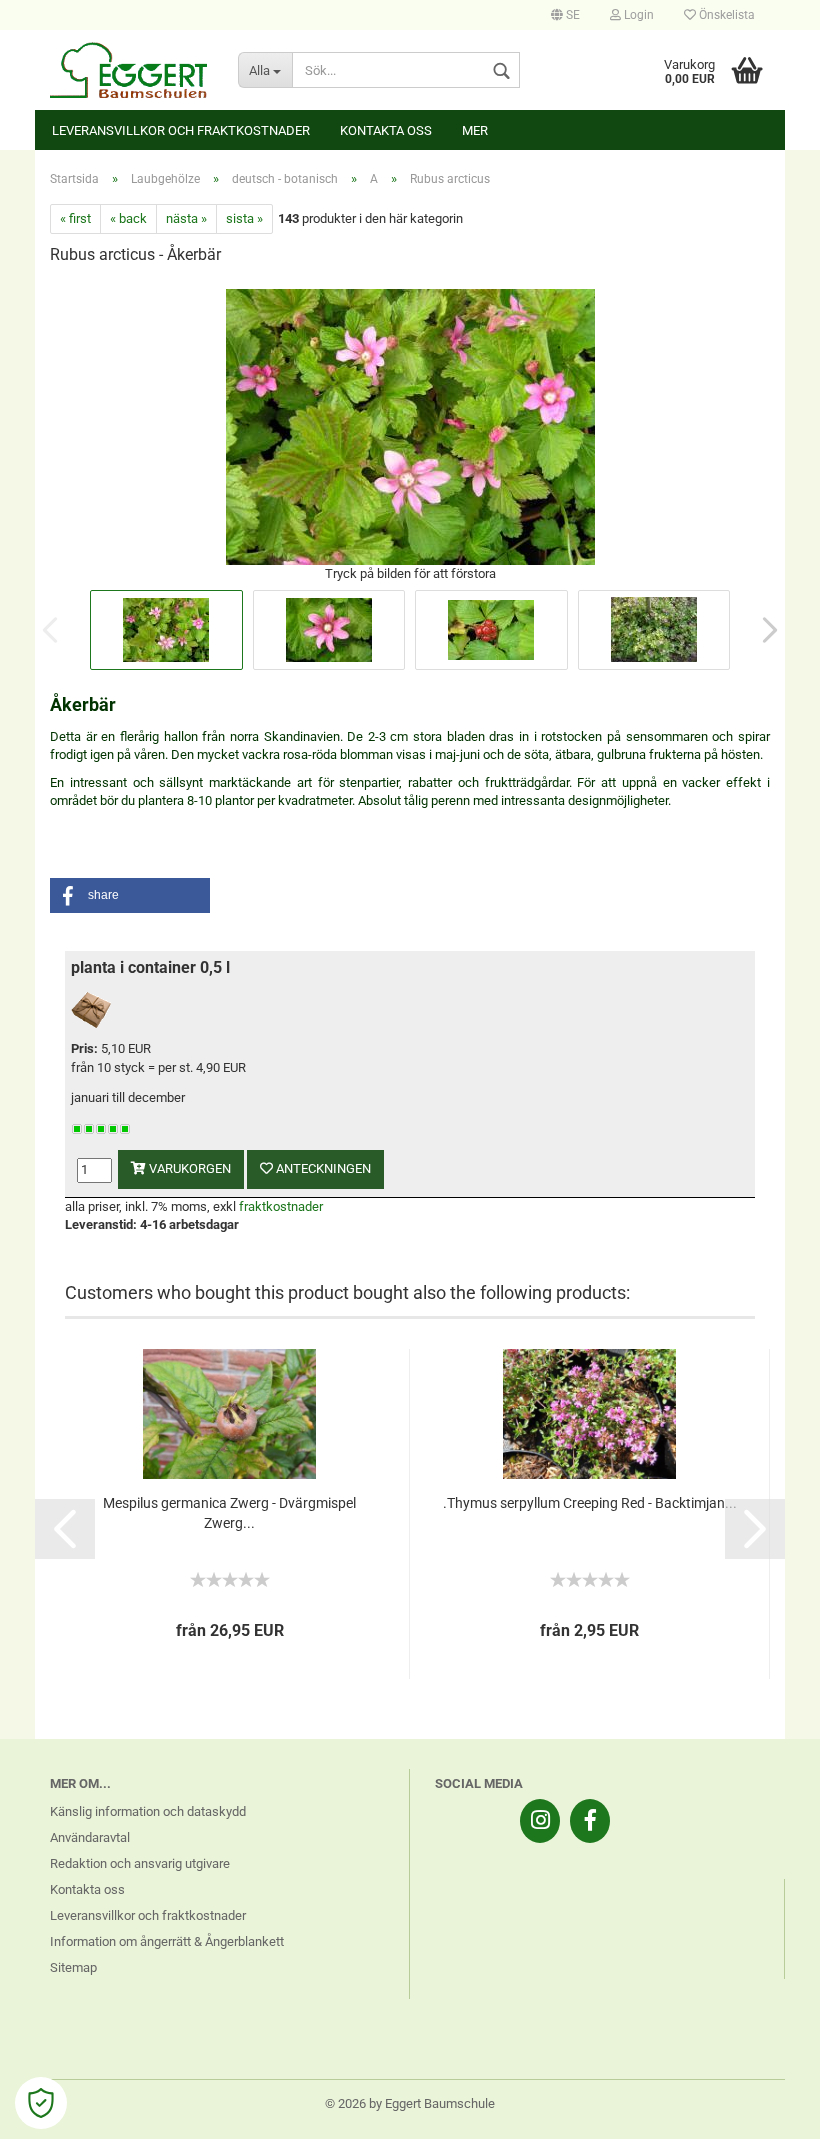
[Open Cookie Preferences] (41, 2103)
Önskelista (725, 15)
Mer (475, 130)
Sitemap (73, 1967)
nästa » (186, 218)
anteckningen (322, 1168)
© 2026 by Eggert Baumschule (410, 2103)
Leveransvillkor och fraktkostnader (181, 130)
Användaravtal (90, 1837)
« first (75, 218)
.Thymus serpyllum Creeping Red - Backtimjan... (590, 1503)
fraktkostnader (281, 1206)
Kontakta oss (386, 130)
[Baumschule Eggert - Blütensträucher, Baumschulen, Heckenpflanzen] (129, 70)
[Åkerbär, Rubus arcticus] (410, 424)
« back (128, 218)
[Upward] (765, 2109)
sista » (244, 218)
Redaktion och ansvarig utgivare (140, 1863)
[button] (130, 895)
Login (637, 15)
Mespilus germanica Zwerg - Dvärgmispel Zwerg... (229, 1513)
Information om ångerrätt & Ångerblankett (167, 1941)
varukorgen (188, 1168)
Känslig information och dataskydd (148, 1811)
